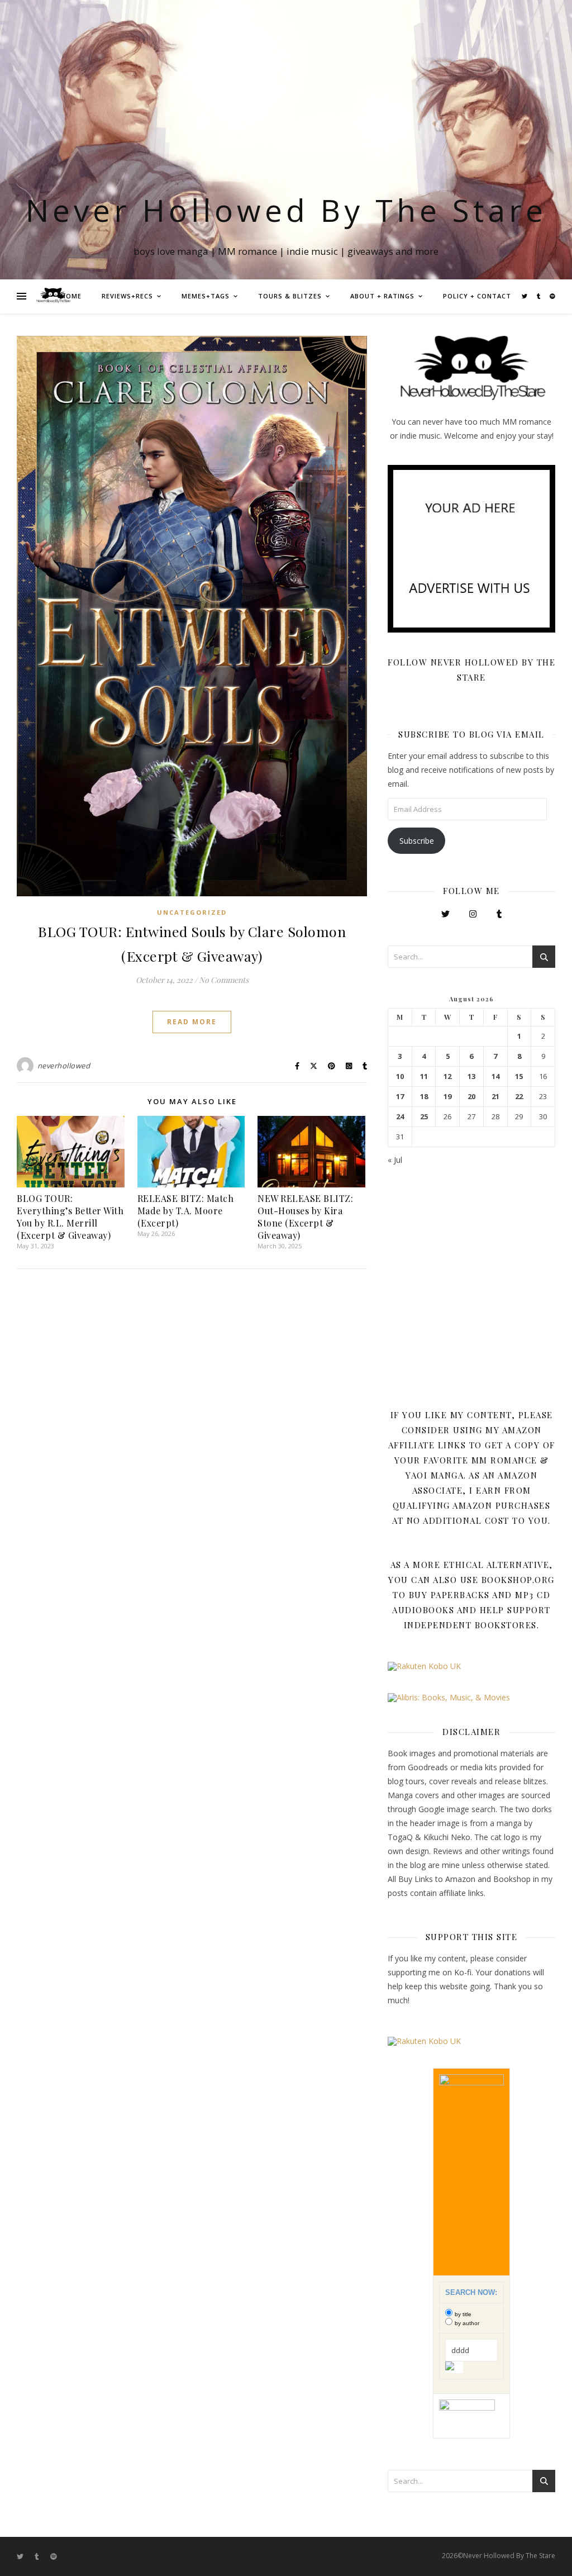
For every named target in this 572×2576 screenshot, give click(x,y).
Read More (192, 1022)
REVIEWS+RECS (127, 296)
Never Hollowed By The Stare (286, 210)
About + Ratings (382, 296)
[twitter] (525, 296)
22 (519, 1097)
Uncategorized (192, 912)
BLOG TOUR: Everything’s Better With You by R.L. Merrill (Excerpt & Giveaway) (70, 1217)
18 (424, 1097)
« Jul (395, 1160)
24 (400, 1117)
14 (495, 1076)
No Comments (224, 980)
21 (495, 1097)
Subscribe (417, 841)
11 (424, 1076)
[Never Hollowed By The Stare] (53, 296)
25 (424, 1117)
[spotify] (552, 296)
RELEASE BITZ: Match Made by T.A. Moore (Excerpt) (186, 1211)
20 (471, 1097)
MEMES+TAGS (206, 296)
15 (519, 1076)
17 (400, 1097)
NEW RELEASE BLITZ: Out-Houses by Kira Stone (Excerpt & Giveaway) (305, 1217)
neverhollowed (64, 1066)
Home (71, 296)
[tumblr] (539, 296)
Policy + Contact (477, 296)
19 (447, 1097)
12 (447, 1076)
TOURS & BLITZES (290, 296)
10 (400, 1076)
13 (471, 1076)
